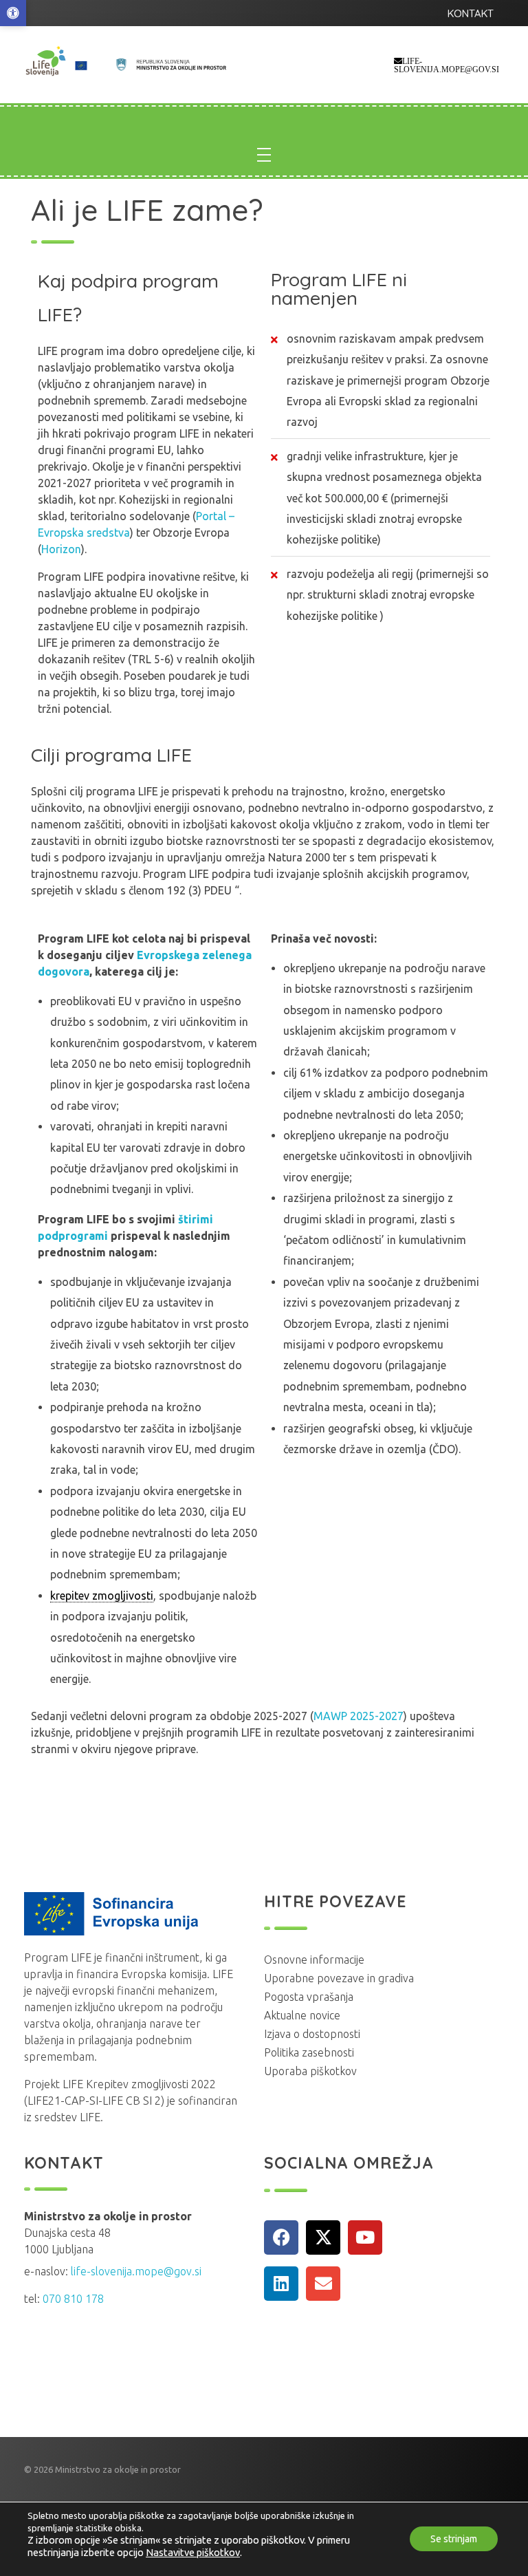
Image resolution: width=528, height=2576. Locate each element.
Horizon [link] (61, 549)
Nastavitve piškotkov (193, 2552)
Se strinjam (454, 2540)
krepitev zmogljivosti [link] (102, 1596)
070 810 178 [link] (73, 2299)
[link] (13, 13)
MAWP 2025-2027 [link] (359, 1716)
